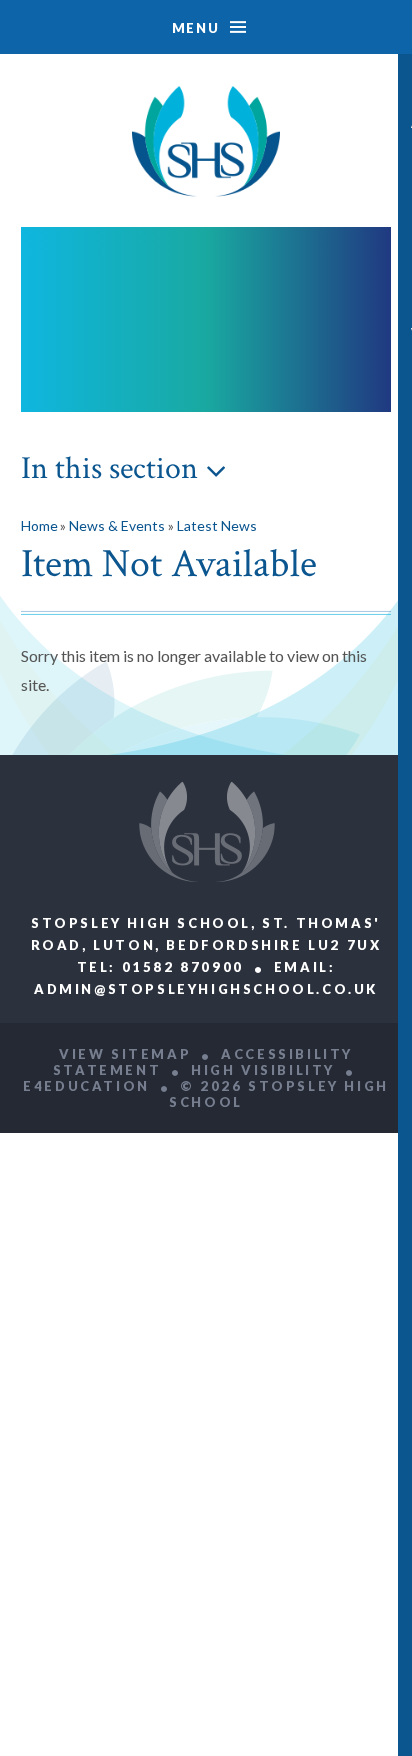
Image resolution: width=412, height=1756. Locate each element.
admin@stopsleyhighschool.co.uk (206, 989)
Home (39, 525)
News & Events (117, 525)
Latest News (217, 525)
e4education (86, 1086)
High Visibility (263, 1070)
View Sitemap (125, 1054)
